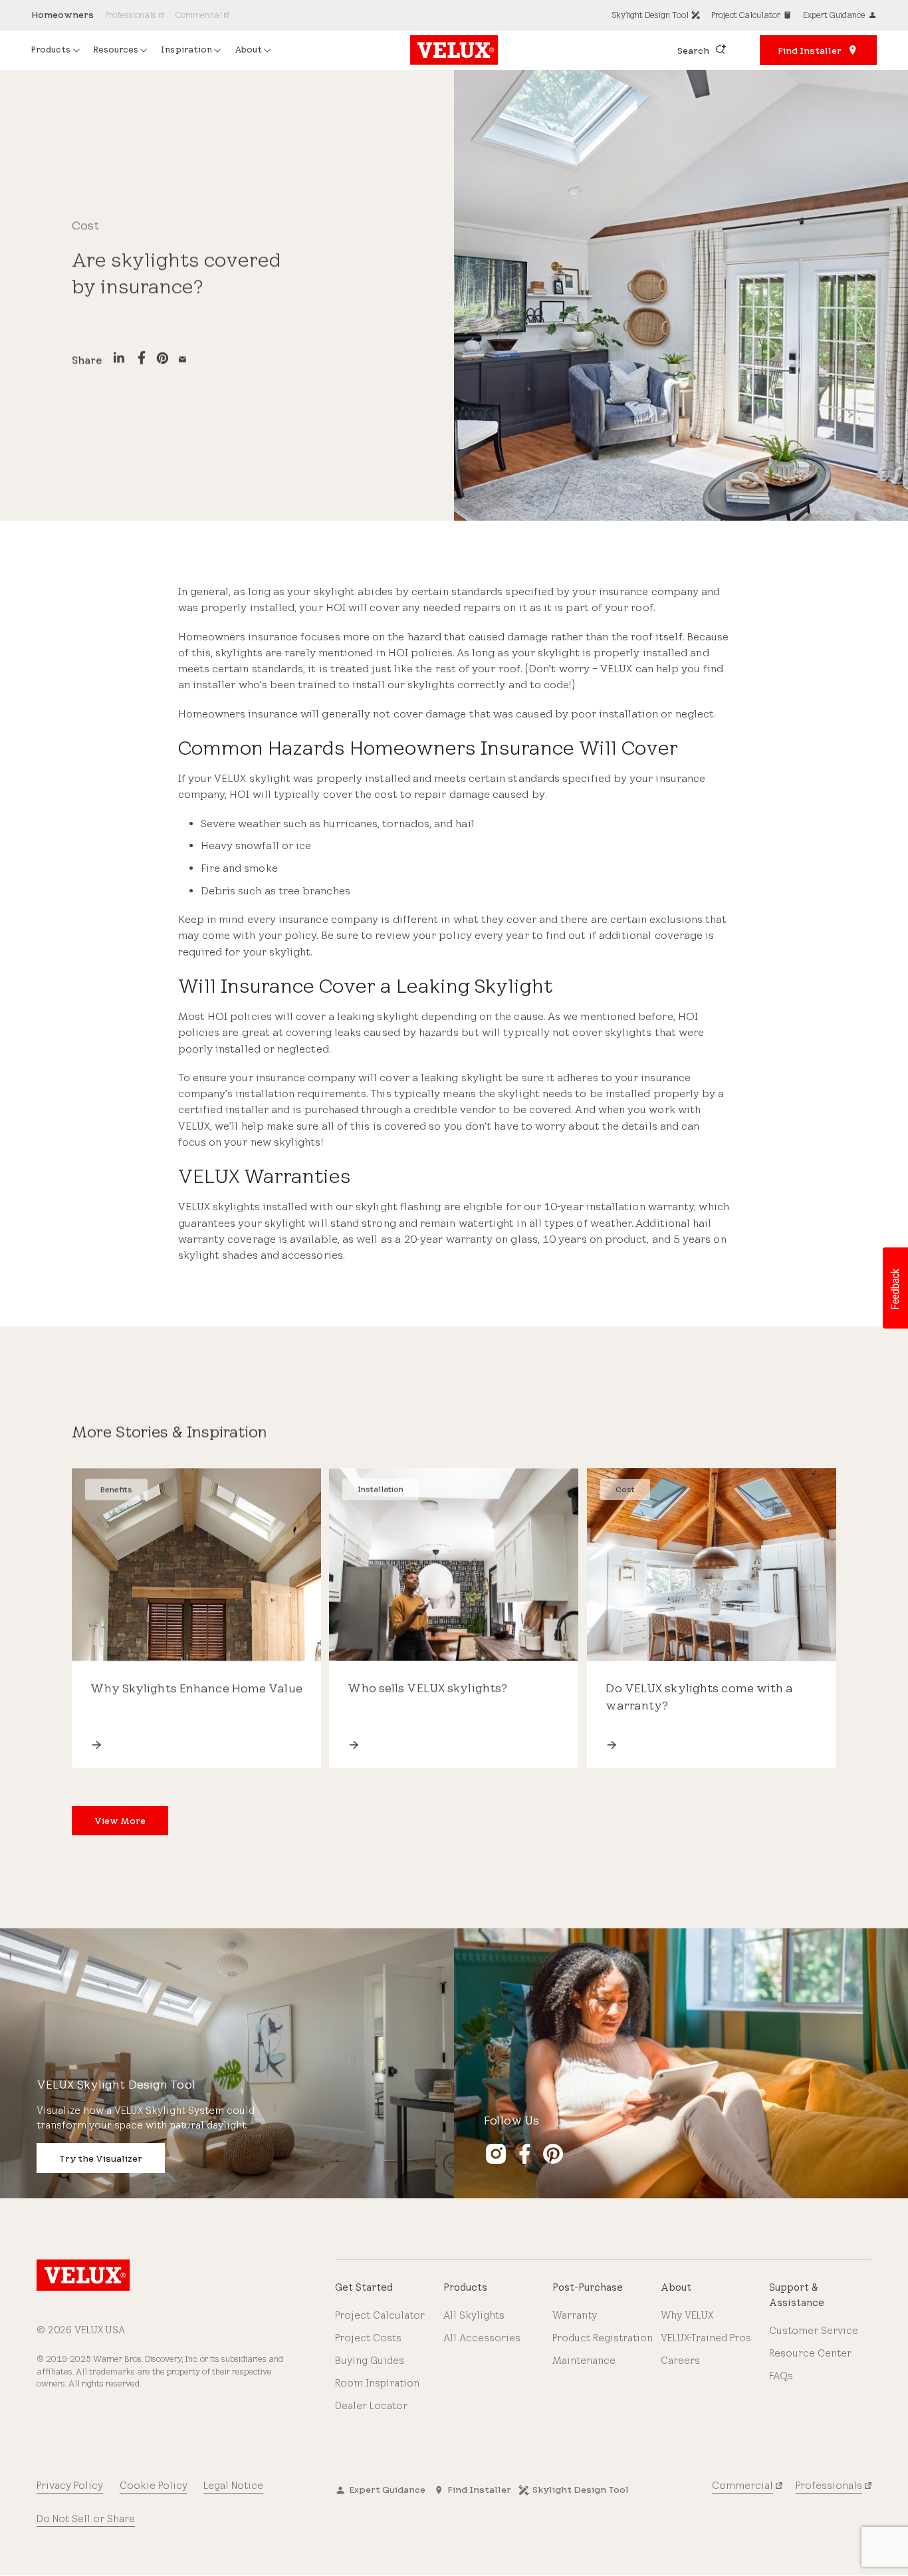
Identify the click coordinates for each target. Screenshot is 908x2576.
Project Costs (368, 2338)
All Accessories (482, 2338)
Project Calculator (380, 2315)
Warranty (575, 2315)
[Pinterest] (163, 360)
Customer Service (814, 2331)
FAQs (781, 2376)
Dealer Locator (371, 2406)
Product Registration (603, 2338)
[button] (895, 1288)
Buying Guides (370, 2361)
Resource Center (810, 2353)
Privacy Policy (70, 2486)
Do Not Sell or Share (86, 2519)
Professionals (829, 2486)
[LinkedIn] (119, 360)
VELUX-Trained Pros (706, 2338)
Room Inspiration (377, 2383)
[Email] (182, 360)
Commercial (742, 2486)
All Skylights (474, 2315)
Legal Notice (233, 2486)
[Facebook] (142, 360)
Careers (680, 2361)
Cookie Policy (154, 2486)
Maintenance (584, 2361)
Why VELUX (687, 2315)
